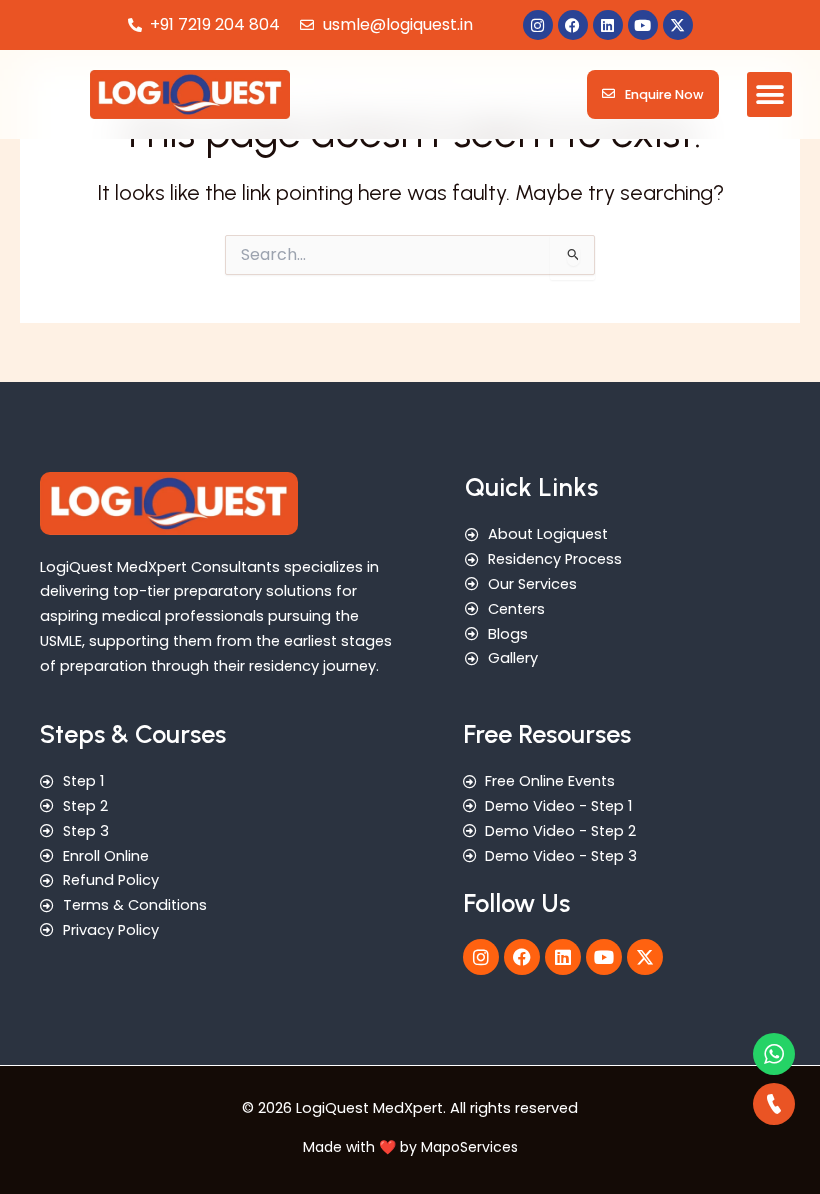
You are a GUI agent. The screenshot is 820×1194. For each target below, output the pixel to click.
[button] (769, 94)
